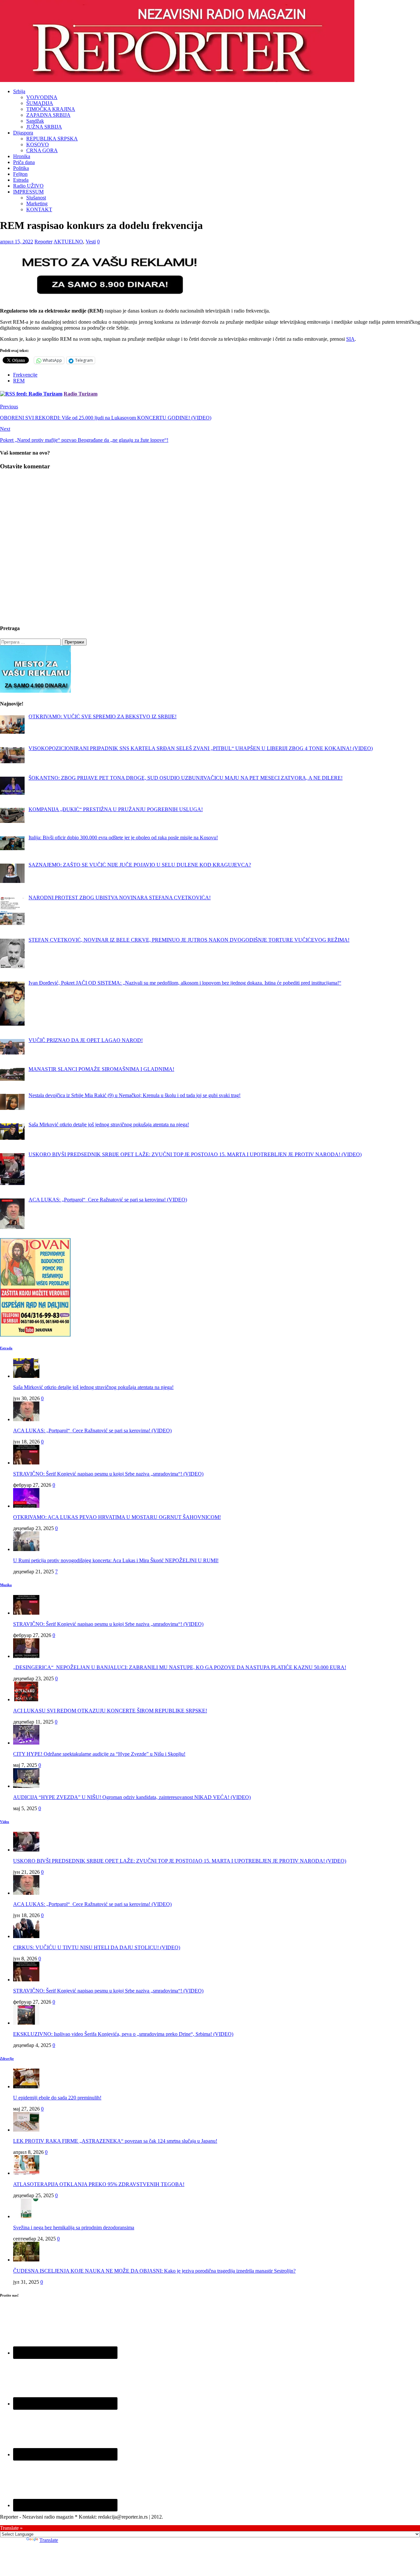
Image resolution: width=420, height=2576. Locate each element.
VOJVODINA (42, 97)
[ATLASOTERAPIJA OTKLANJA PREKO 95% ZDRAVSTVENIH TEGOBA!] (26, 2173)
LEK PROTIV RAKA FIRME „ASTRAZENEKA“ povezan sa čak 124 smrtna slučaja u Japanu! (115, 2141)
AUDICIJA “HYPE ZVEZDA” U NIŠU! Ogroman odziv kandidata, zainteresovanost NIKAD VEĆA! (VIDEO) (132, 1797)
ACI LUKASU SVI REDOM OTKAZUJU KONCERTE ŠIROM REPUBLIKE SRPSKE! (110, 1711)
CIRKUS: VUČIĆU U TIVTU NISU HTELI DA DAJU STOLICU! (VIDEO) (97, 1947)
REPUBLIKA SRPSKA (52, 139)
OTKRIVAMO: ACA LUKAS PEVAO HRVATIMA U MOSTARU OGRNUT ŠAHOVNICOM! (117, 1517)
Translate (49, 2540)
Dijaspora (23, 133)
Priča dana (24, 162)
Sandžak (35, 121)
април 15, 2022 (17, 242)
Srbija (19, 91)
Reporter (43, 242)
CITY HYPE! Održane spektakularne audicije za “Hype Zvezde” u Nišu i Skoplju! (99, 1754)
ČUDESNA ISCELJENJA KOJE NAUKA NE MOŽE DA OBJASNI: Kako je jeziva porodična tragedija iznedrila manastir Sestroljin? (154, 2271)
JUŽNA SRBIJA (44, 127)
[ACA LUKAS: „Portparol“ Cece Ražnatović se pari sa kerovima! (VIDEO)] (26, 1419)
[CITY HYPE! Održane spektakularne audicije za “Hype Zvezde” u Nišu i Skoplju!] (26, 1743)
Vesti (91, 242)
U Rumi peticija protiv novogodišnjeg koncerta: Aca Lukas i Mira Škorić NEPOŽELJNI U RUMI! (116, 1560)
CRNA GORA (42, 150)
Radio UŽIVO (28, 186)
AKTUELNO (68, 242)
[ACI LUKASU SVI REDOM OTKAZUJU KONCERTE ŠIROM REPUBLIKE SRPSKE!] (26, 1699)
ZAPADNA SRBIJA (48, 115)
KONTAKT (39, 209)
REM (19, 381)
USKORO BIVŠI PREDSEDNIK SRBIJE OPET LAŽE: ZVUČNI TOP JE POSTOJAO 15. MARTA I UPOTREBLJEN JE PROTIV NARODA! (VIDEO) (180, 1861)
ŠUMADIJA (40, 103)
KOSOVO (38, 144)
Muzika (6, 1585)
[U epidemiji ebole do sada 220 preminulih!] (26, 2086)
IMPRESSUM (28, 192)
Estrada (21, 180)
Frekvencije (25, 375)
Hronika (22, 156)
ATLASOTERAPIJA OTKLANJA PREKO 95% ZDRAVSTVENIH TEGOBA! (99, 2184)
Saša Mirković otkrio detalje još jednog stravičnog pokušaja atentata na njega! (93, 1387)
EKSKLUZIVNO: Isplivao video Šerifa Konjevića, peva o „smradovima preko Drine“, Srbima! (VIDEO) (123, 2034)
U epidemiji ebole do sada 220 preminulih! (57, 2098)
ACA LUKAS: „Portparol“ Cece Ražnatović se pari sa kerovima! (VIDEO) (92, 1431)
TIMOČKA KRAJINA (51, 109)
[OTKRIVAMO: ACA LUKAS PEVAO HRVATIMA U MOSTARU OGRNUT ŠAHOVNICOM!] (26, 1506)
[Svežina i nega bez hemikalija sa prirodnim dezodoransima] (26, 2216)
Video (5, 1822)
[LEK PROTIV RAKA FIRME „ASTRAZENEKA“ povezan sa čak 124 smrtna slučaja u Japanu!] (26, 2130)
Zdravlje (7, 2058)
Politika (21, 168)
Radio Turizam (81, 394)
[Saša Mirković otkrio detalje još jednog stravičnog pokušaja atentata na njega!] (26, 1376)
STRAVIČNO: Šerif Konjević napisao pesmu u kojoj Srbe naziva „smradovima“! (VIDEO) (108, 1474)
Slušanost (36, 198)
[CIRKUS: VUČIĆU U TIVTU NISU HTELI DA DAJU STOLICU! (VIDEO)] (26, 1936)
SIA (350, 339)
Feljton (20, 174)
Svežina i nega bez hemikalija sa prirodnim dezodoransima (74, 2228)
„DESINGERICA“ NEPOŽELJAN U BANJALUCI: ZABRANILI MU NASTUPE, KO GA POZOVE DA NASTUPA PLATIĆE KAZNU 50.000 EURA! (180, 1667)
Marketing (37, 204)
